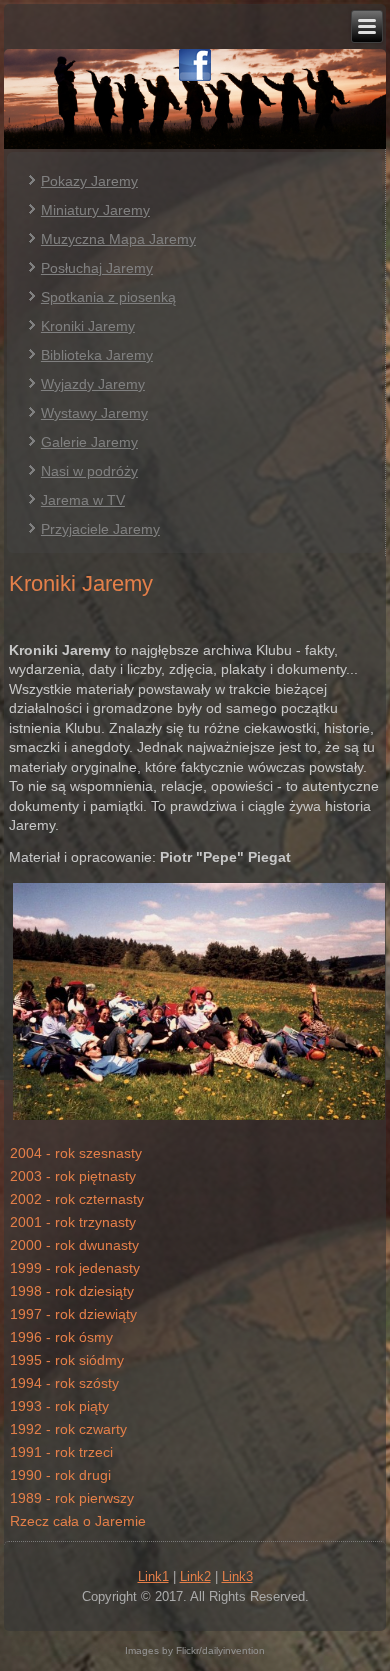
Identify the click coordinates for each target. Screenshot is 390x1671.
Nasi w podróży (89, 471)
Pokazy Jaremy (89, 181)
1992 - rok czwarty (68, 1429)
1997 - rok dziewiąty (73, 1314)
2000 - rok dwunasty (74, 1245)
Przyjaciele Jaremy (100, 529)
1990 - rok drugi (60, 1475)
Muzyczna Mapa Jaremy (118, 239)
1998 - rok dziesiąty (72, 1291)
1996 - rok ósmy (61, 1337)
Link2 (195, 1576)
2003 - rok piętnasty (73, 1176)
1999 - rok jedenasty (75, 1268)
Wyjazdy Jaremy (93, 384)
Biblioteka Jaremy (97, 355)
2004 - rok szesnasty (76, 1153)
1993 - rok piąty (59, 1406)
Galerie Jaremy (89, 442)
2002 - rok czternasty (77, 1199)
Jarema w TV (83, 500)
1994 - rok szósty (64, 1383)
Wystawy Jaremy (94, 413)
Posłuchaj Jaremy (97, 268)
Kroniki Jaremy (88, 326)
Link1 (153, 1576)
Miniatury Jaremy (95, 210)
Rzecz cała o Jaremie (78, 1521)
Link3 (237, 1576)
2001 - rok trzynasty (73, 1222)
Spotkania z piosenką (108, 297)
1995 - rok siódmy (67, 1360)
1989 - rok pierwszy (72, 1498)
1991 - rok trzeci (61, 1452)
